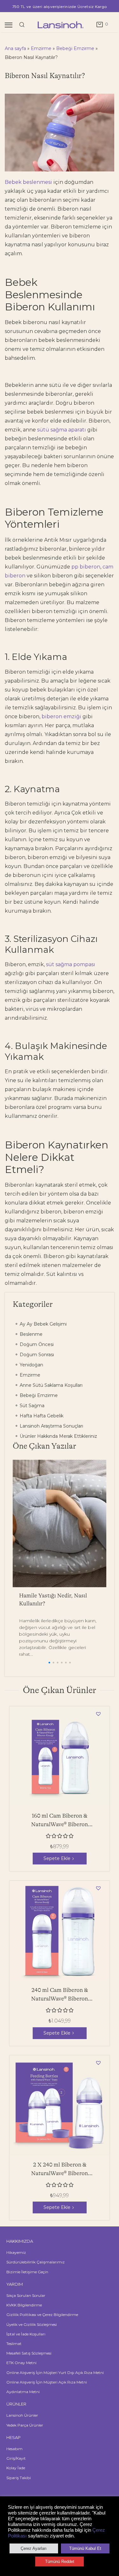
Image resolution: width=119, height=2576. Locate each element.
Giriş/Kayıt (16, 2458)
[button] (49, 1663)
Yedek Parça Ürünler (25, 2425)
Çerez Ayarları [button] (34, 2548)
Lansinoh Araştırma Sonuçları (51, 1426)
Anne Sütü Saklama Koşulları (50, 1385)
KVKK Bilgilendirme (24, 2305)
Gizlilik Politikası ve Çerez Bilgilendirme (42, 2315)
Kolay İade (16, 2468)
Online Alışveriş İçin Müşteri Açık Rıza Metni (47, 2382)
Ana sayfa (15, 48)
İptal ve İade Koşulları (26, 2334)
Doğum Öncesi (36, 1344)
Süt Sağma (31, 1406)
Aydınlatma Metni (23, 2392)
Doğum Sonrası (36, 1355)
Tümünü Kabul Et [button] (85, 2548)
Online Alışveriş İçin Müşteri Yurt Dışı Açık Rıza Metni (55, 2373)
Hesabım (14, 2449)
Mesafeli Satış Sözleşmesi (29, 2353)
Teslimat (14, 2344)
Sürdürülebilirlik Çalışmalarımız (36, 2262)
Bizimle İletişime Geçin (27, 2272)
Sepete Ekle (57, 1858)
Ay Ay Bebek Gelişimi (43, 1324)
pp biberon (86, 567)
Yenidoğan (31, 1365)
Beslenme (30, 1334)
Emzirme (41, 48)
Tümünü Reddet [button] (60, 2562)
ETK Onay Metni (21, 2363)
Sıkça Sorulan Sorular (26, 2295)
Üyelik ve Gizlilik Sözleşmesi (32, 2324)
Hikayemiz (16, 2252)
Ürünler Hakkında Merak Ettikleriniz (58, 1436)
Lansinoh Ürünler (22, 2415)
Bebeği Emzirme (75, 48)
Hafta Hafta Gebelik (41, 1416)
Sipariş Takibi (19, 2478)
